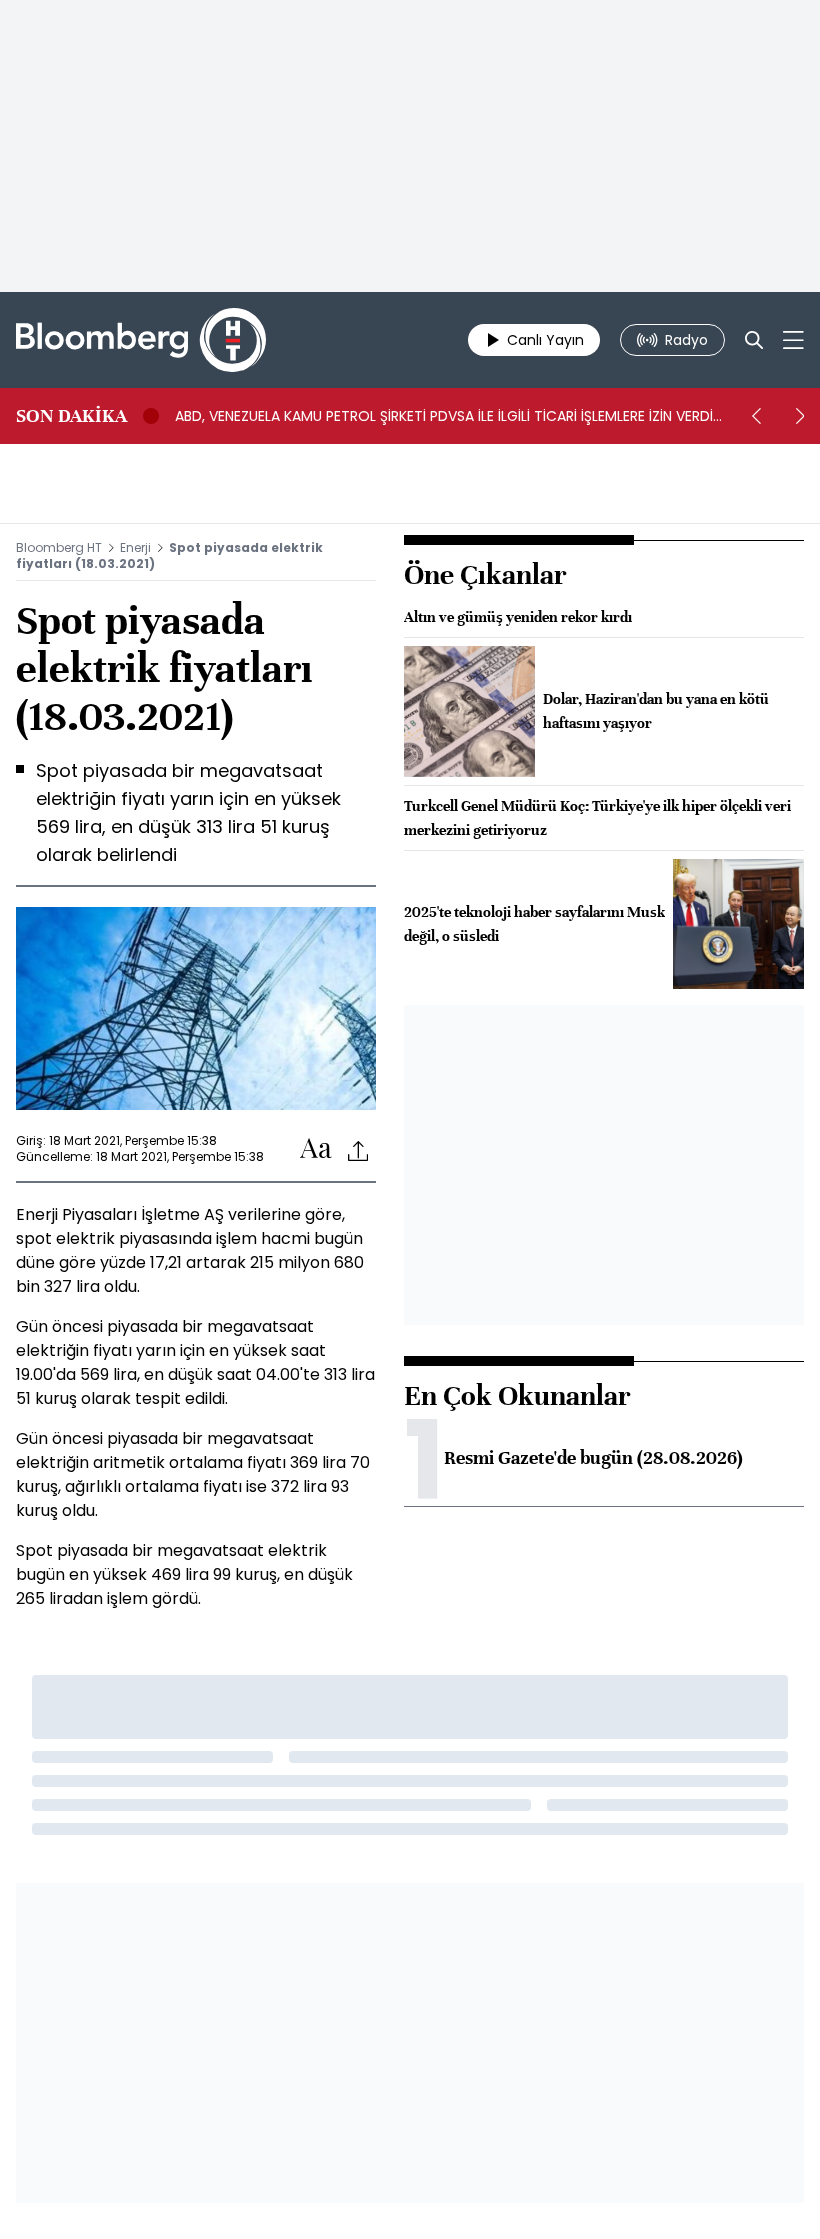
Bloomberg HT (59, 547)
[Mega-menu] (793, 340)
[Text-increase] (316, 1149)
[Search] (754, 340)
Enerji (135, 547)
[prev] (756, 416)
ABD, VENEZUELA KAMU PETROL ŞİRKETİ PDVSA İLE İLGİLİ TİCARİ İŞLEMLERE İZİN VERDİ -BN (444, 416)
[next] (800, 416)
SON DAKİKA (71, 416)
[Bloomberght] (141, 340)
